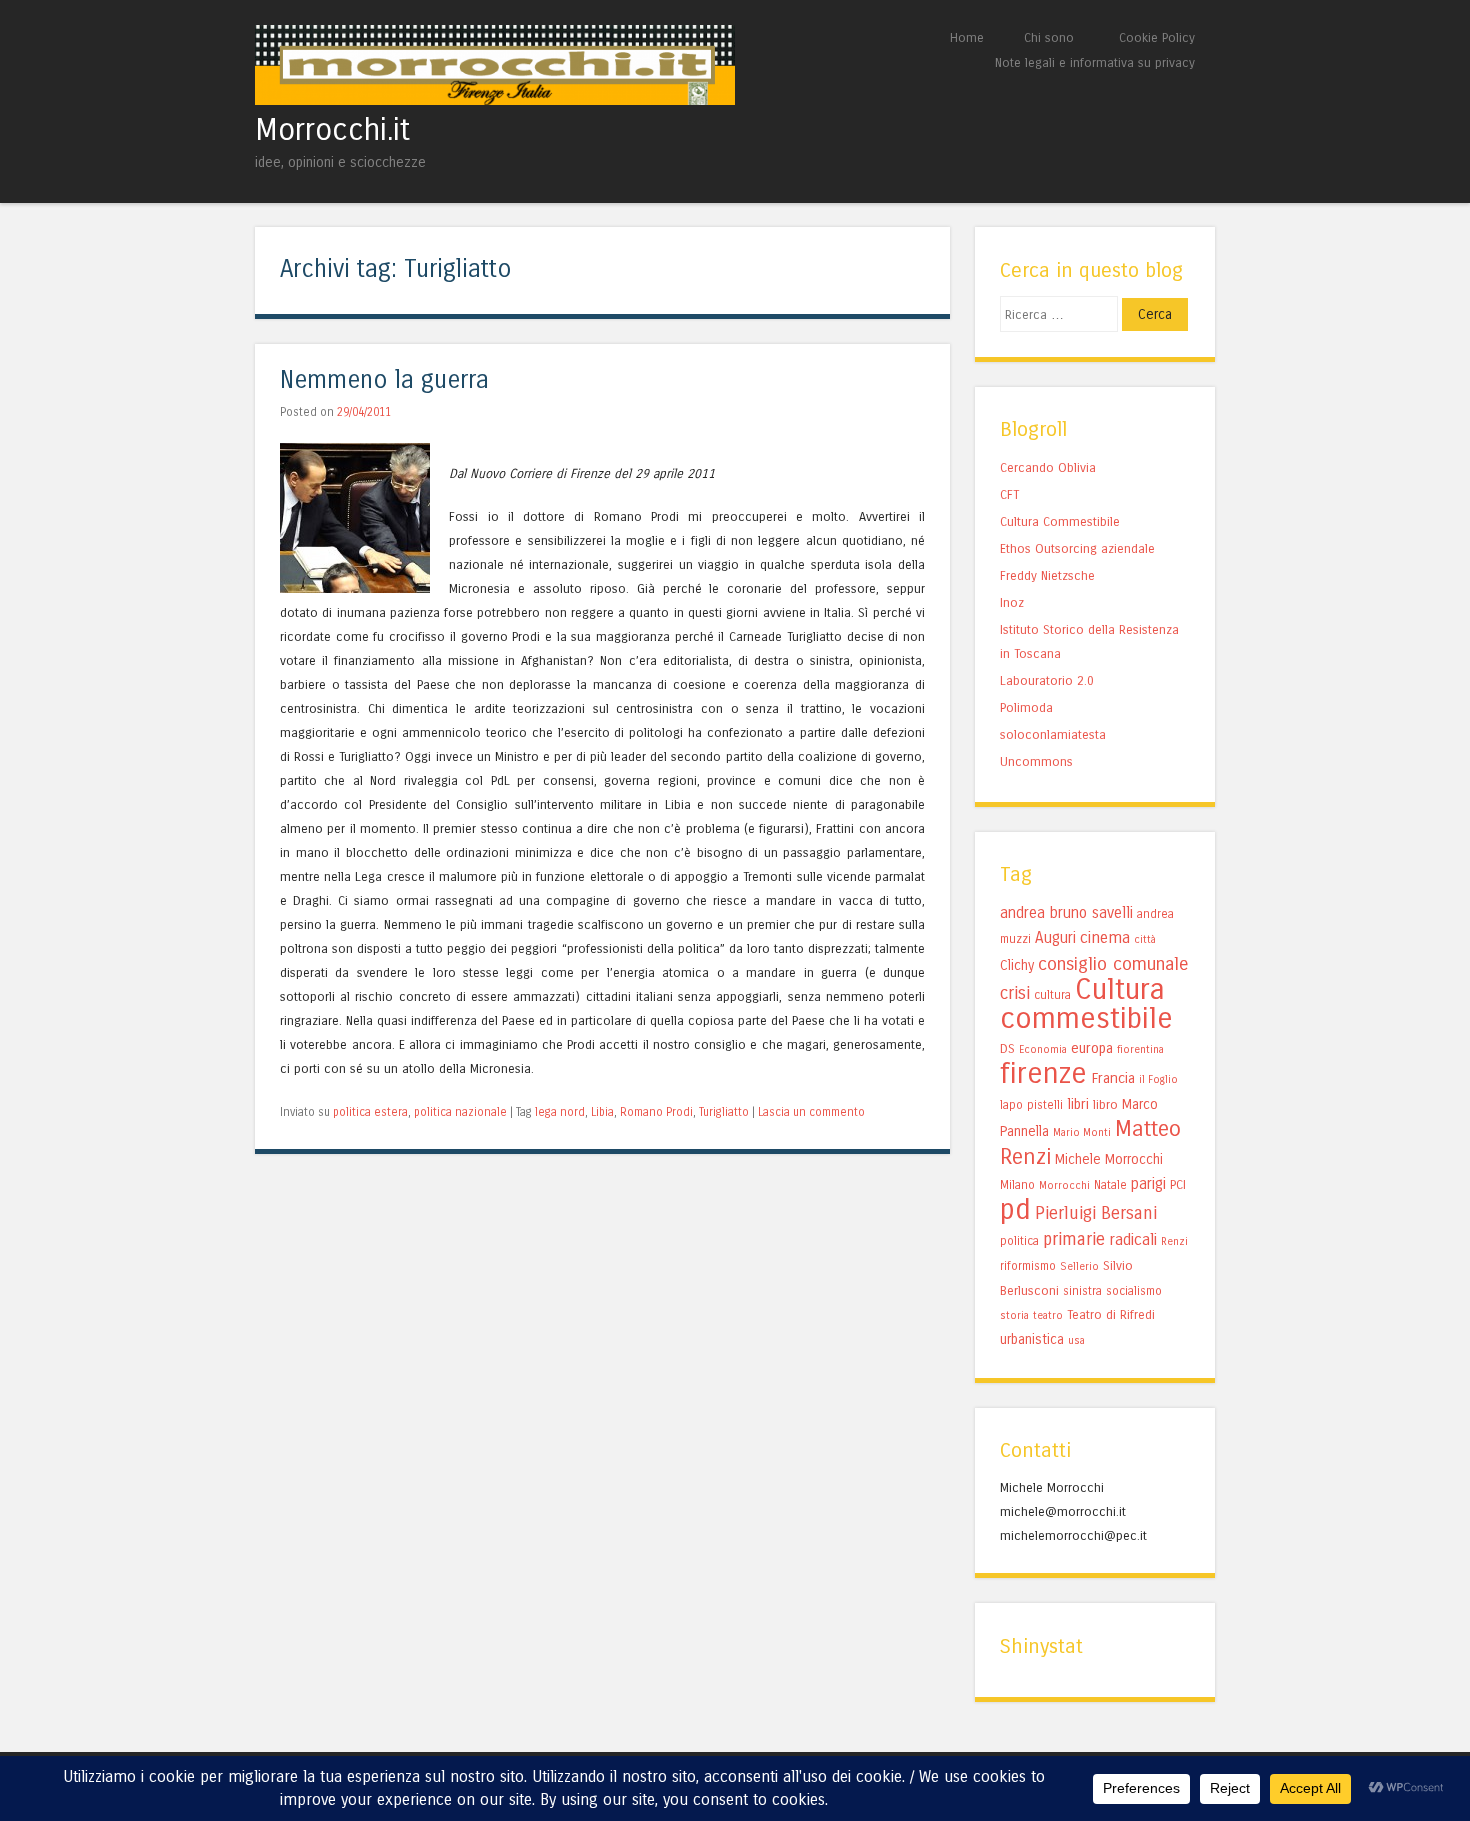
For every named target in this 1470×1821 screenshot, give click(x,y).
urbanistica (1032, 1339)
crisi (1015, 993)
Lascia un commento (811, 1112)
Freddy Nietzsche (1047, 575)
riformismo (1028, 1266)
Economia (1043, 1049)
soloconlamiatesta (1053, 734)
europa (1092, 1048)
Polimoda (1026, 707)
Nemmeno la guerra (384, 380)
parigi (1148, 1184)
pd (1015, 1209)
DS (1007, 1048)
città (1145, 939)
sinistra (1082, 1291)
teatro (1048, 1315)
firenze (1043, 1073)
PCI (1178, 1184)
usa (1076, 1340)
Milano (1017, 1185)
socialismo (1134, 1291)
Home (967, 37)
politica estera (370, 1112)
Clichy (1017, 965)
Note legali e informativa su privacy (1095, 62)
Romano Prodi (656, 1112)
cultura (1052, 995)
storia (1014, 1315)
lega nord (560, 1112)
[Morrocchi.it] (495, 99)
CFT (1009, 494)
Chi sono (1049, 37)
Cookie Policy (1157, 37)
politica (1019, 1241)
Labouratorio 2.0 (1047, 680)
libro (1105, 1104)
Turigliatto (724, 1112)
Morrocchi (1064, 1185)
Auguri (1055, 938)
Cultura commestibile (1086, 1004)
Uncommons (1036, 761)
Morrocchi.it (332, 130)
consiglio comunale (1113, 964)
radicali (1133, 1239)
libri (1078, 1104)
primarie (1074, 1239)
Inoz (1012, 602)
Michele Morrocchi (1109, 1159)
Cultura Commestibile (1060, 521)
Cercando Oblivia (1048, 467)
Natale (1110, 1185)
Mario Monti (1082, 1132)
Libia (602, 1112)
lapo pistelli (1031, 1105)
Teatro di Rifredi (1111, 1314)
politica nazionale (460, 1112)
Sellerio (1079, 1266)
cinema (1105, 937)
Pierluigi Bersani (1096, 1213)
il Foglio (1158, 1079)
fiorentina (1140, 1049)
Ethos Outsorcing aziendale (1077, 548)
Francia (1113, 1078)
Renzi (1174, 1241)
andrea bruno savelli (1066, 913)
